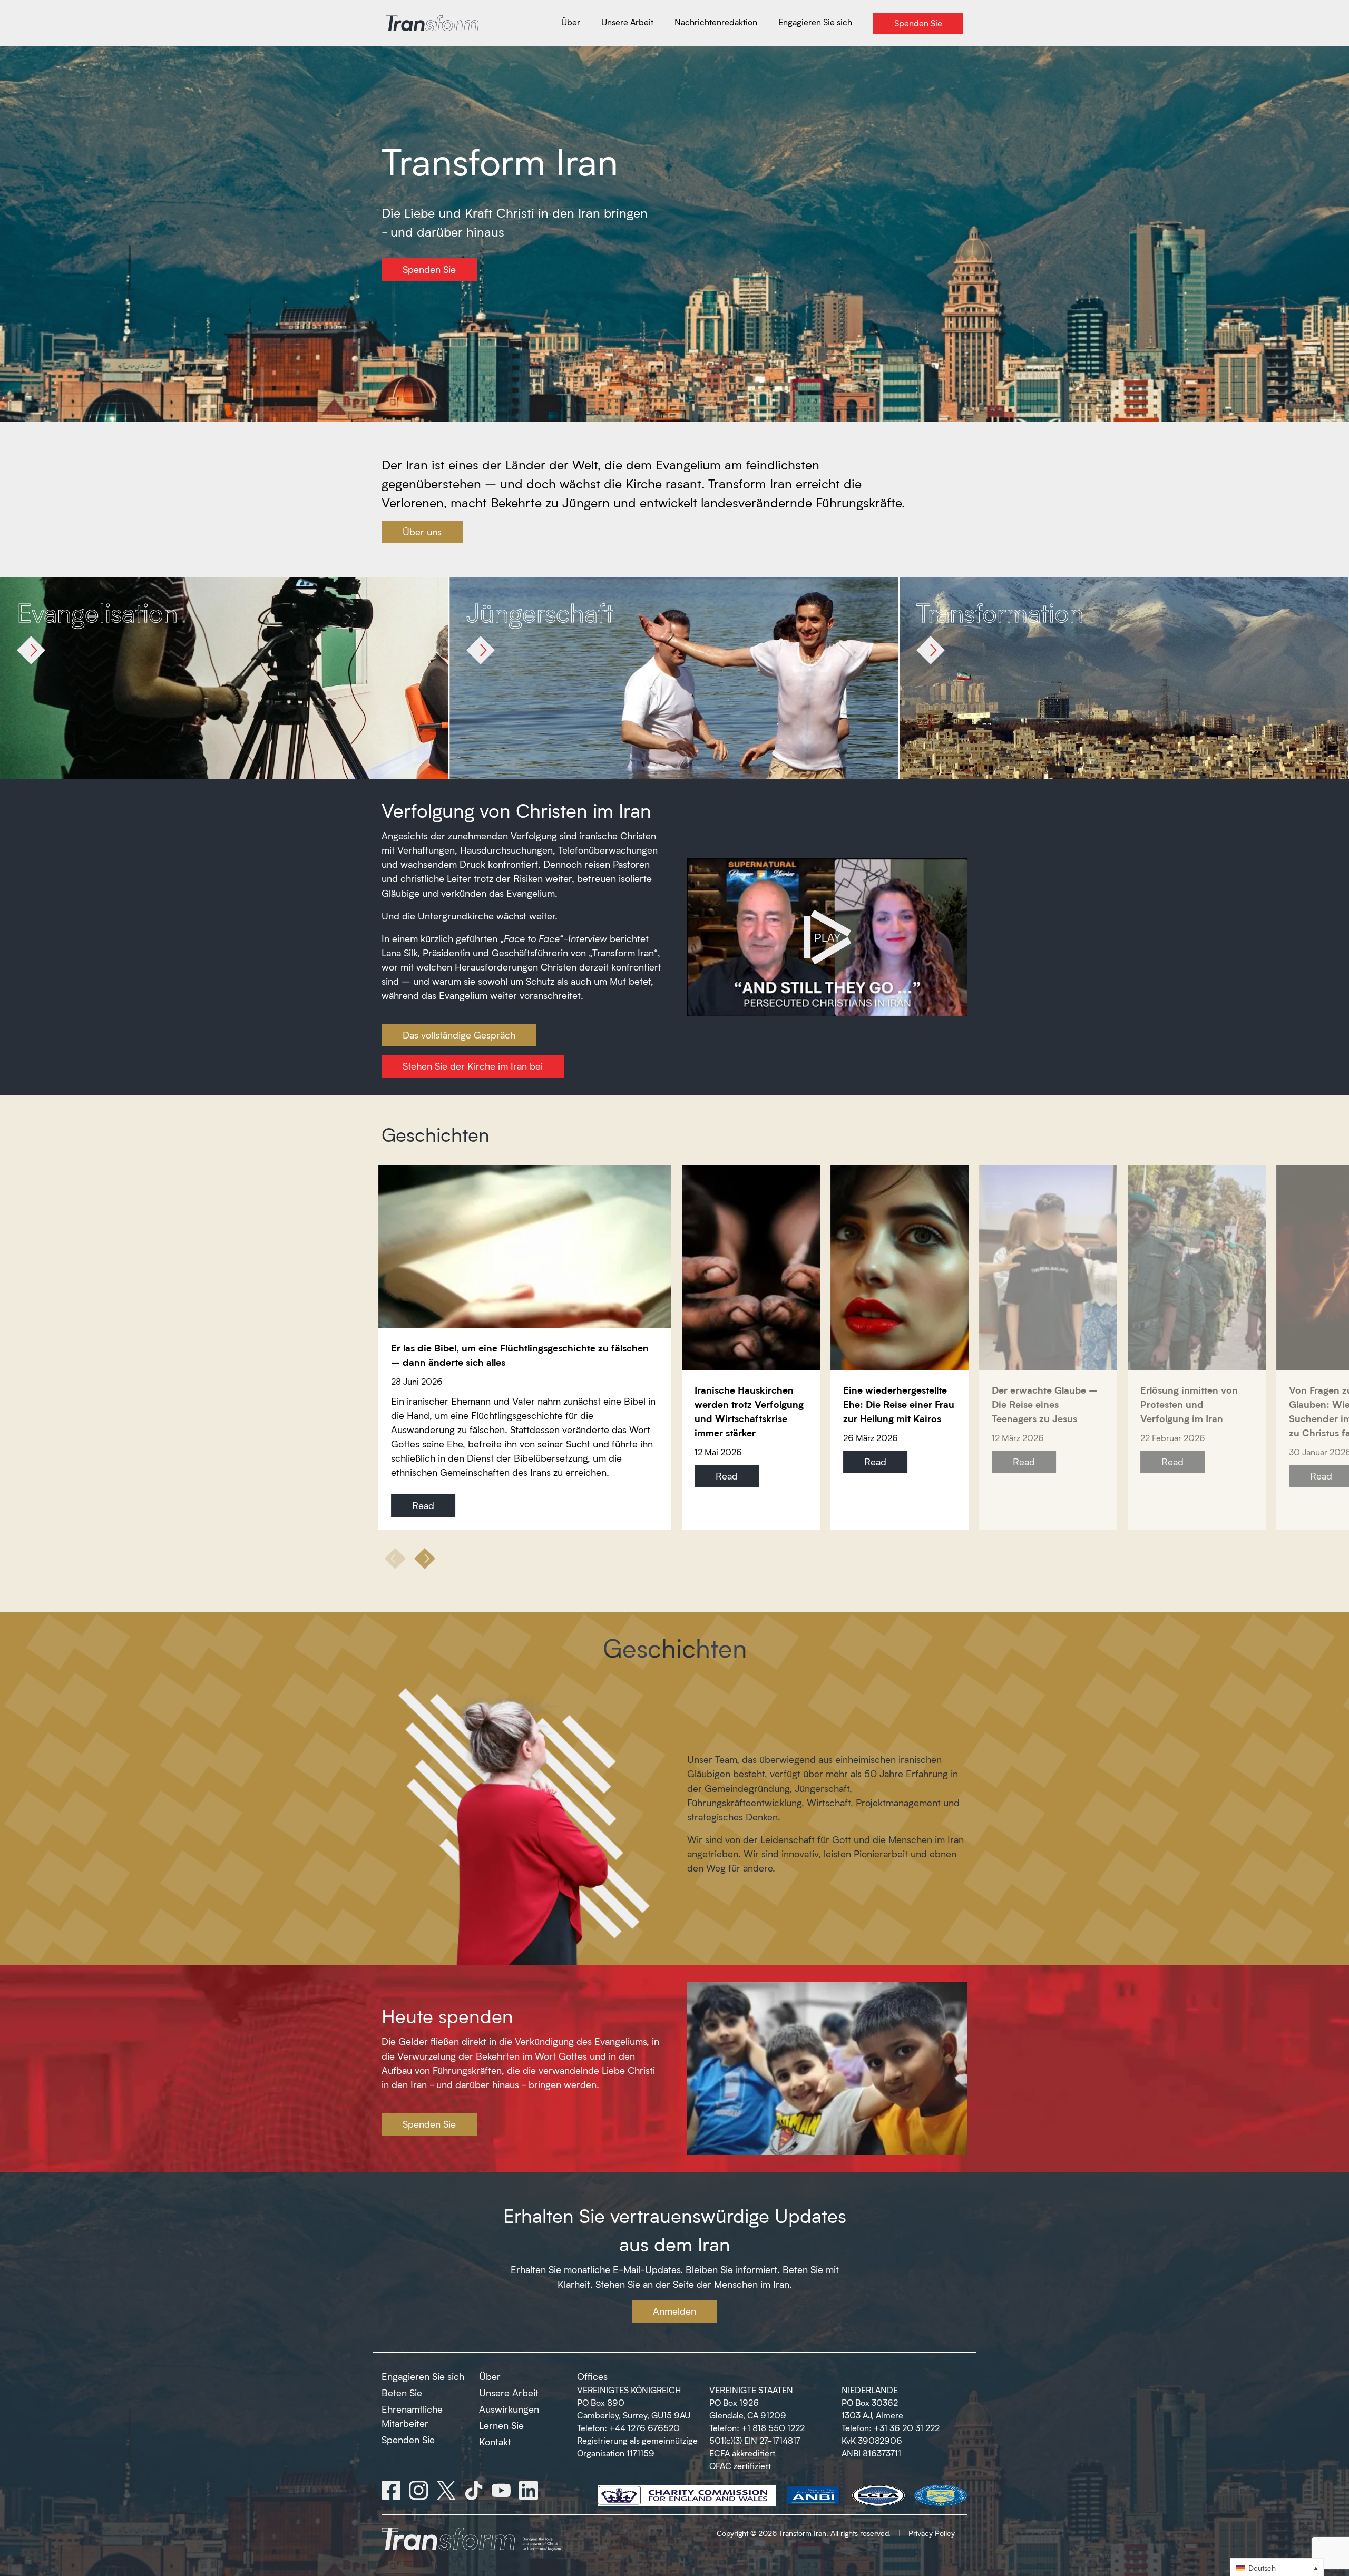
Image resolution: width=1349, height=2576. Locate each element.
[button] (425, 1559)
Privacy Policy (932, 2533)
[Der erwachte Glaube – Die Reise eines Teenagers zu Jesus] (1048, 1268)
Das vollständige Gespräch (459, 1035)
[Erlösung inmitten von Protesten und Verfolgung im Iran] (1197, 1268)
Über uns (422, 532)
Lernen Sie (501, 2425)
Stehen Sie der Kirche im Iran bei (473, 1066)
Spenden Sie (429, 269)
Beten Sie (402, 2393)
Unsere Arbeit (509, 2393)
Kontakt (495, 2442)
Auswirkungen (509, 2409)
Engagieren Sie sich (423, 2376)
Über (490, 2376)
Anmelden (674, 2311)
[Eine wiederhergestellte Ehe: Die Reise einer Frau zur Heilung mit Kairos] (900, 1268)
